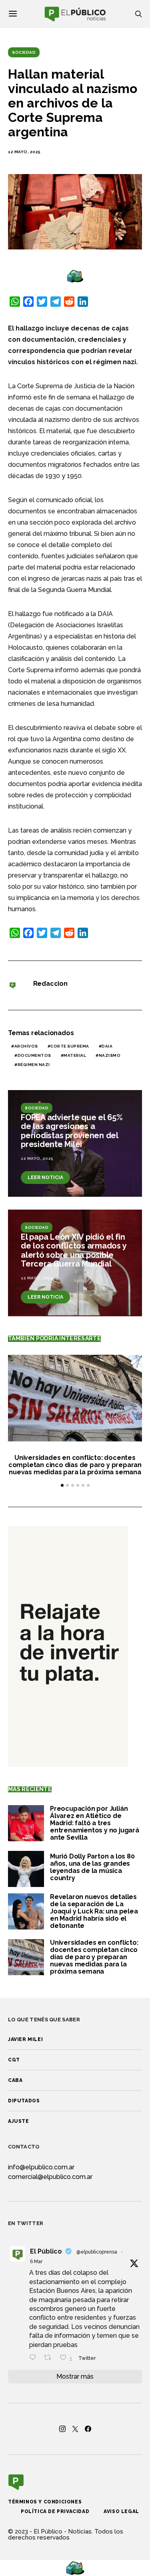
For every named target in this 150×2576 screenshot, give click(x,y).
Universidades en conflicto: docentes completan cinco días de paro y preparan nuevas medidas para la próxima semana (75, 1465)
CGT (14, 2060)
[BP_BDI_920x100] (75, 276)
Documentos (34, 1055)
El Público (46, 2251)
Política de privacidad (55, 2511)
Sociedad (24, 52)
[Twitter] (75, 2429)
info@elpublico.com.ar (41, 2167)
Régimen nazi (34, 1065)
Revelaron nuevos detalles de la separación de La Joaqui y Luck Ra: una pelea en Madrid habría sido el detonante (94, 1911)
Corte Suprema (70, 1046)
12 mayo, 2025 (24, 152)
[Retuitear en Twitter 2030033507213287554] (50, 2358)
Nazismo (110, 1055)
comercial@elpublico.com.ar (50, 2177)
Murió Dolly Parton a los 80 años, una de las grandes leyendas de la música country (92, 1867)
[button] (62, 1485)
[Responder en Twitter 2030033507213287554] (35, 2358)
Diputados (24, 2101)
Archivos (26, 1046)
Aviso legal (121, 2511)
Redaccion (50, 984)
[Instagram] (62, 2429)
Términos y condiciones (45, 2502)
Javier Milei (25, 2039)
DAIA (107, 1046)
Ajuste (19, 2121)
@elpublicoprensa (97, 2252)
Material (75, 1055)
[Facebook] (88, 2429)
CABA (15, 2080)
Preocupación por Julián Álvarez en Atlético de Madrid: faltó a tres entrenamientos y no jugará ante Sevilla (95, 1823)
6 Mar (36, 2262)
